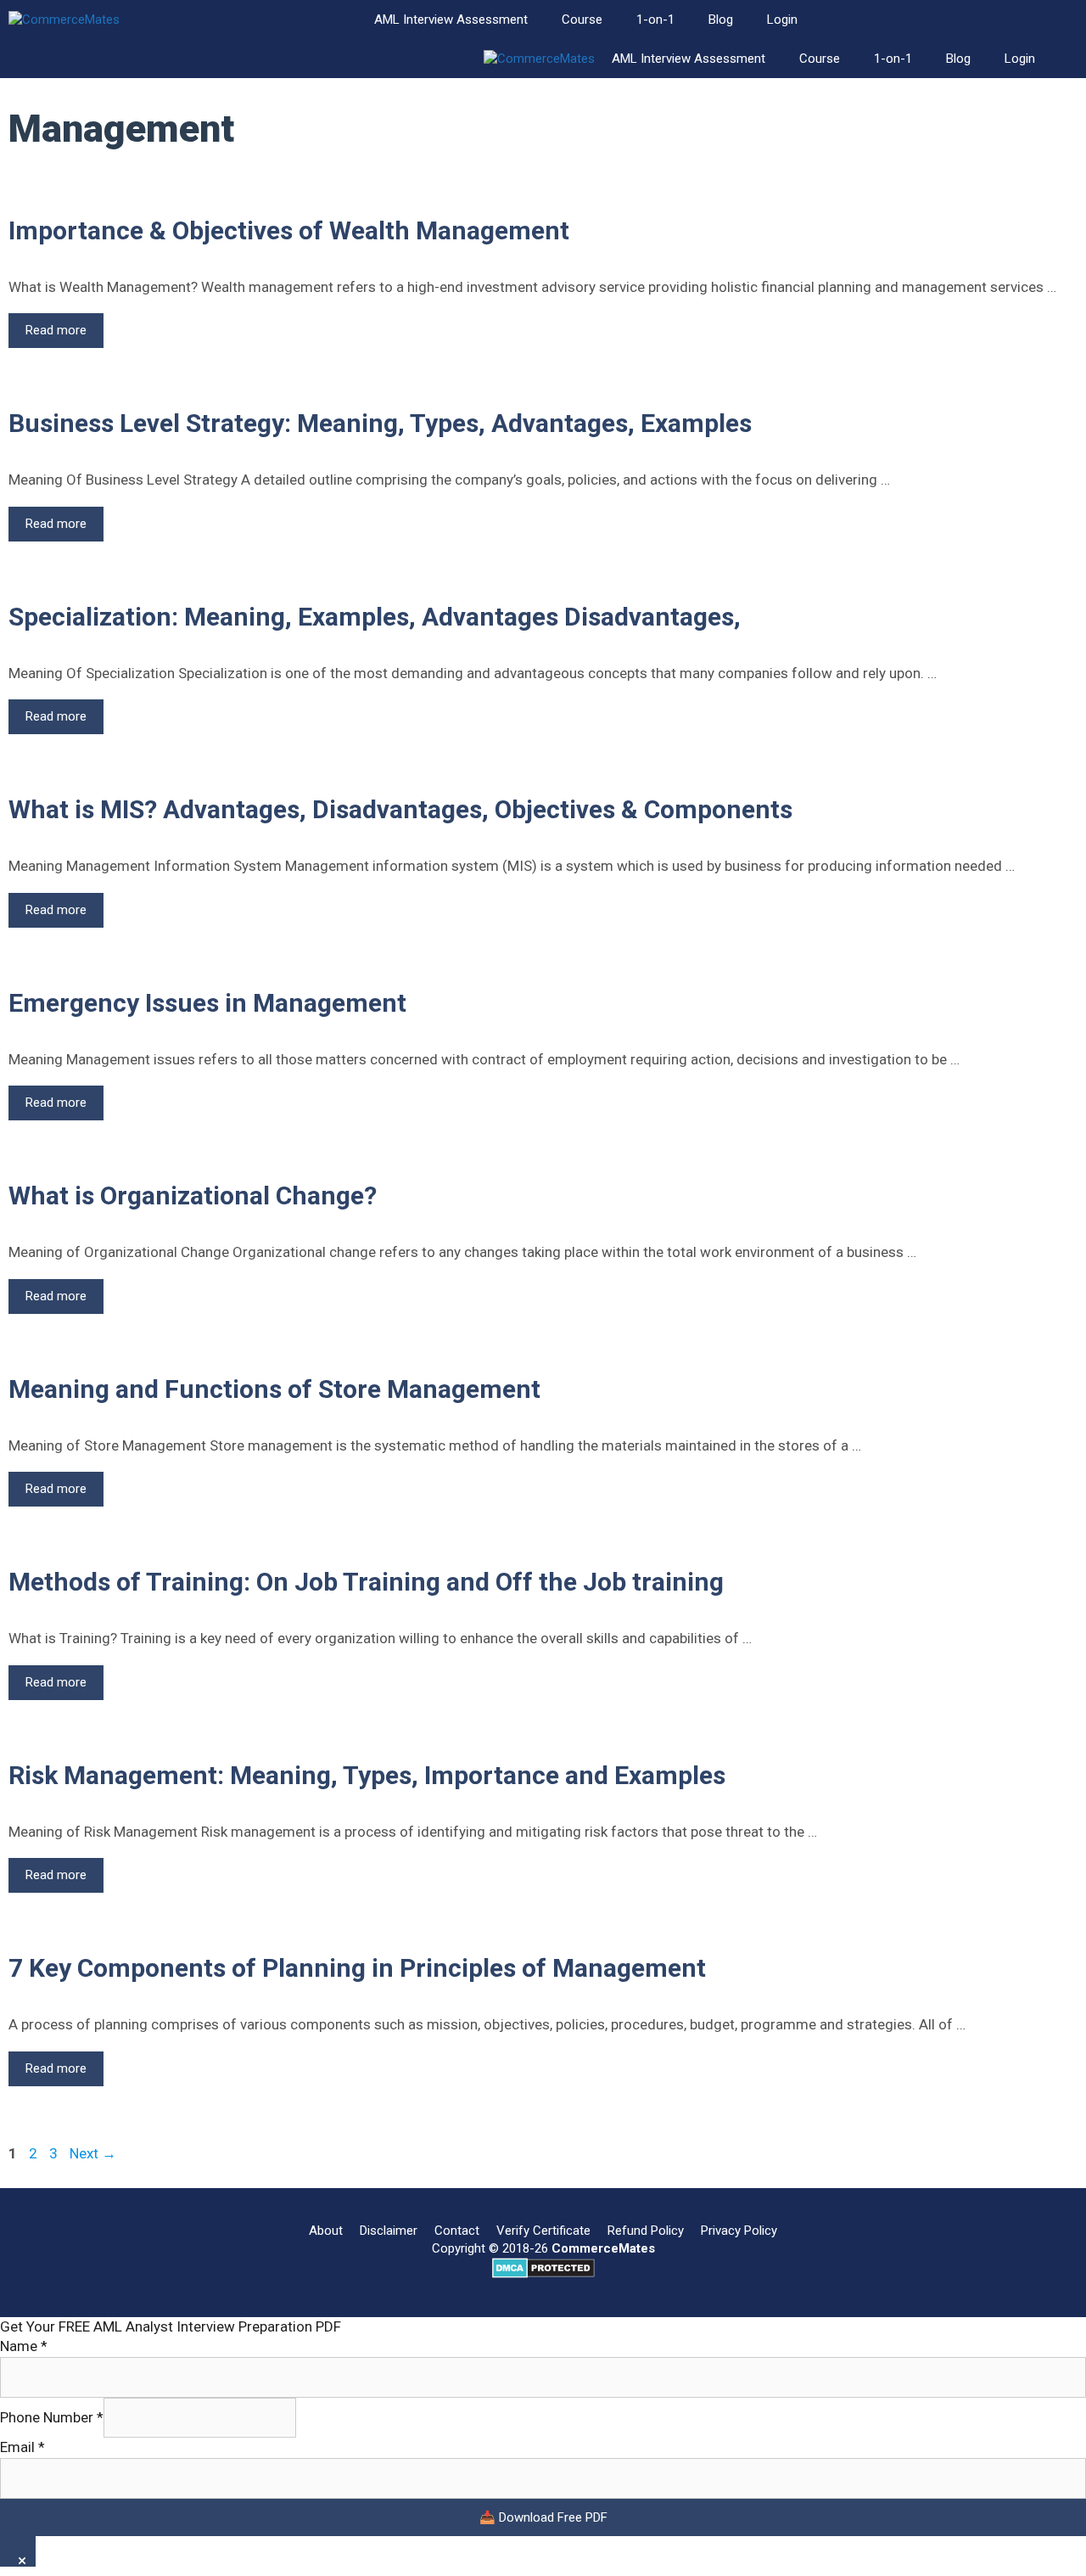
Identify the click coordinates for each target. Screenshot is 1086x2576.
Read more (64, 335)
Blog (721, 20)
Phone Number (52, 2417)
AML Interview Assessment (451, 20)
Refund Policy (646, 2231)
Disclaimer (389, 2231)
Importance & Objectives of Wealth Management (289, 230)
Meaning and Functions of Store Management (274, 1389)
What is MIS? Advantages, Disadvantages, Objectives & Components (400, 809)
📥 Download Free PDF (543, 2517)
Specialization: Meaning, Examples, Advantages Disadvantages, (375, 617)
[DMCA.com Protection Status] (543, 2274)
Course (582, 20)
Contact (457, 2231)
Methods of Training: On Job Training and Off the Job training (366, 1582)
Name (24, 2346)
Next (93, 2153)
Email (22, 2447)
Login (782, 20)
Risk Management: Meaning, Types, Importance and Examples (367, 1775)
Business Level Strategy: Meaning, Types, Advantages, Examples (380, 423)
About (326, 2231)
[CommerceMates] (64, 20)
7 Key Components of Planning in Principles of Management (357, 1968)
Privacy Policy (739, 2231)
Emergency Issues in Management (207, 1003)
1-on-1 (655, 20)
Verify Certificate (543, 2231)
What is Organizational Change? (193, 1195)
